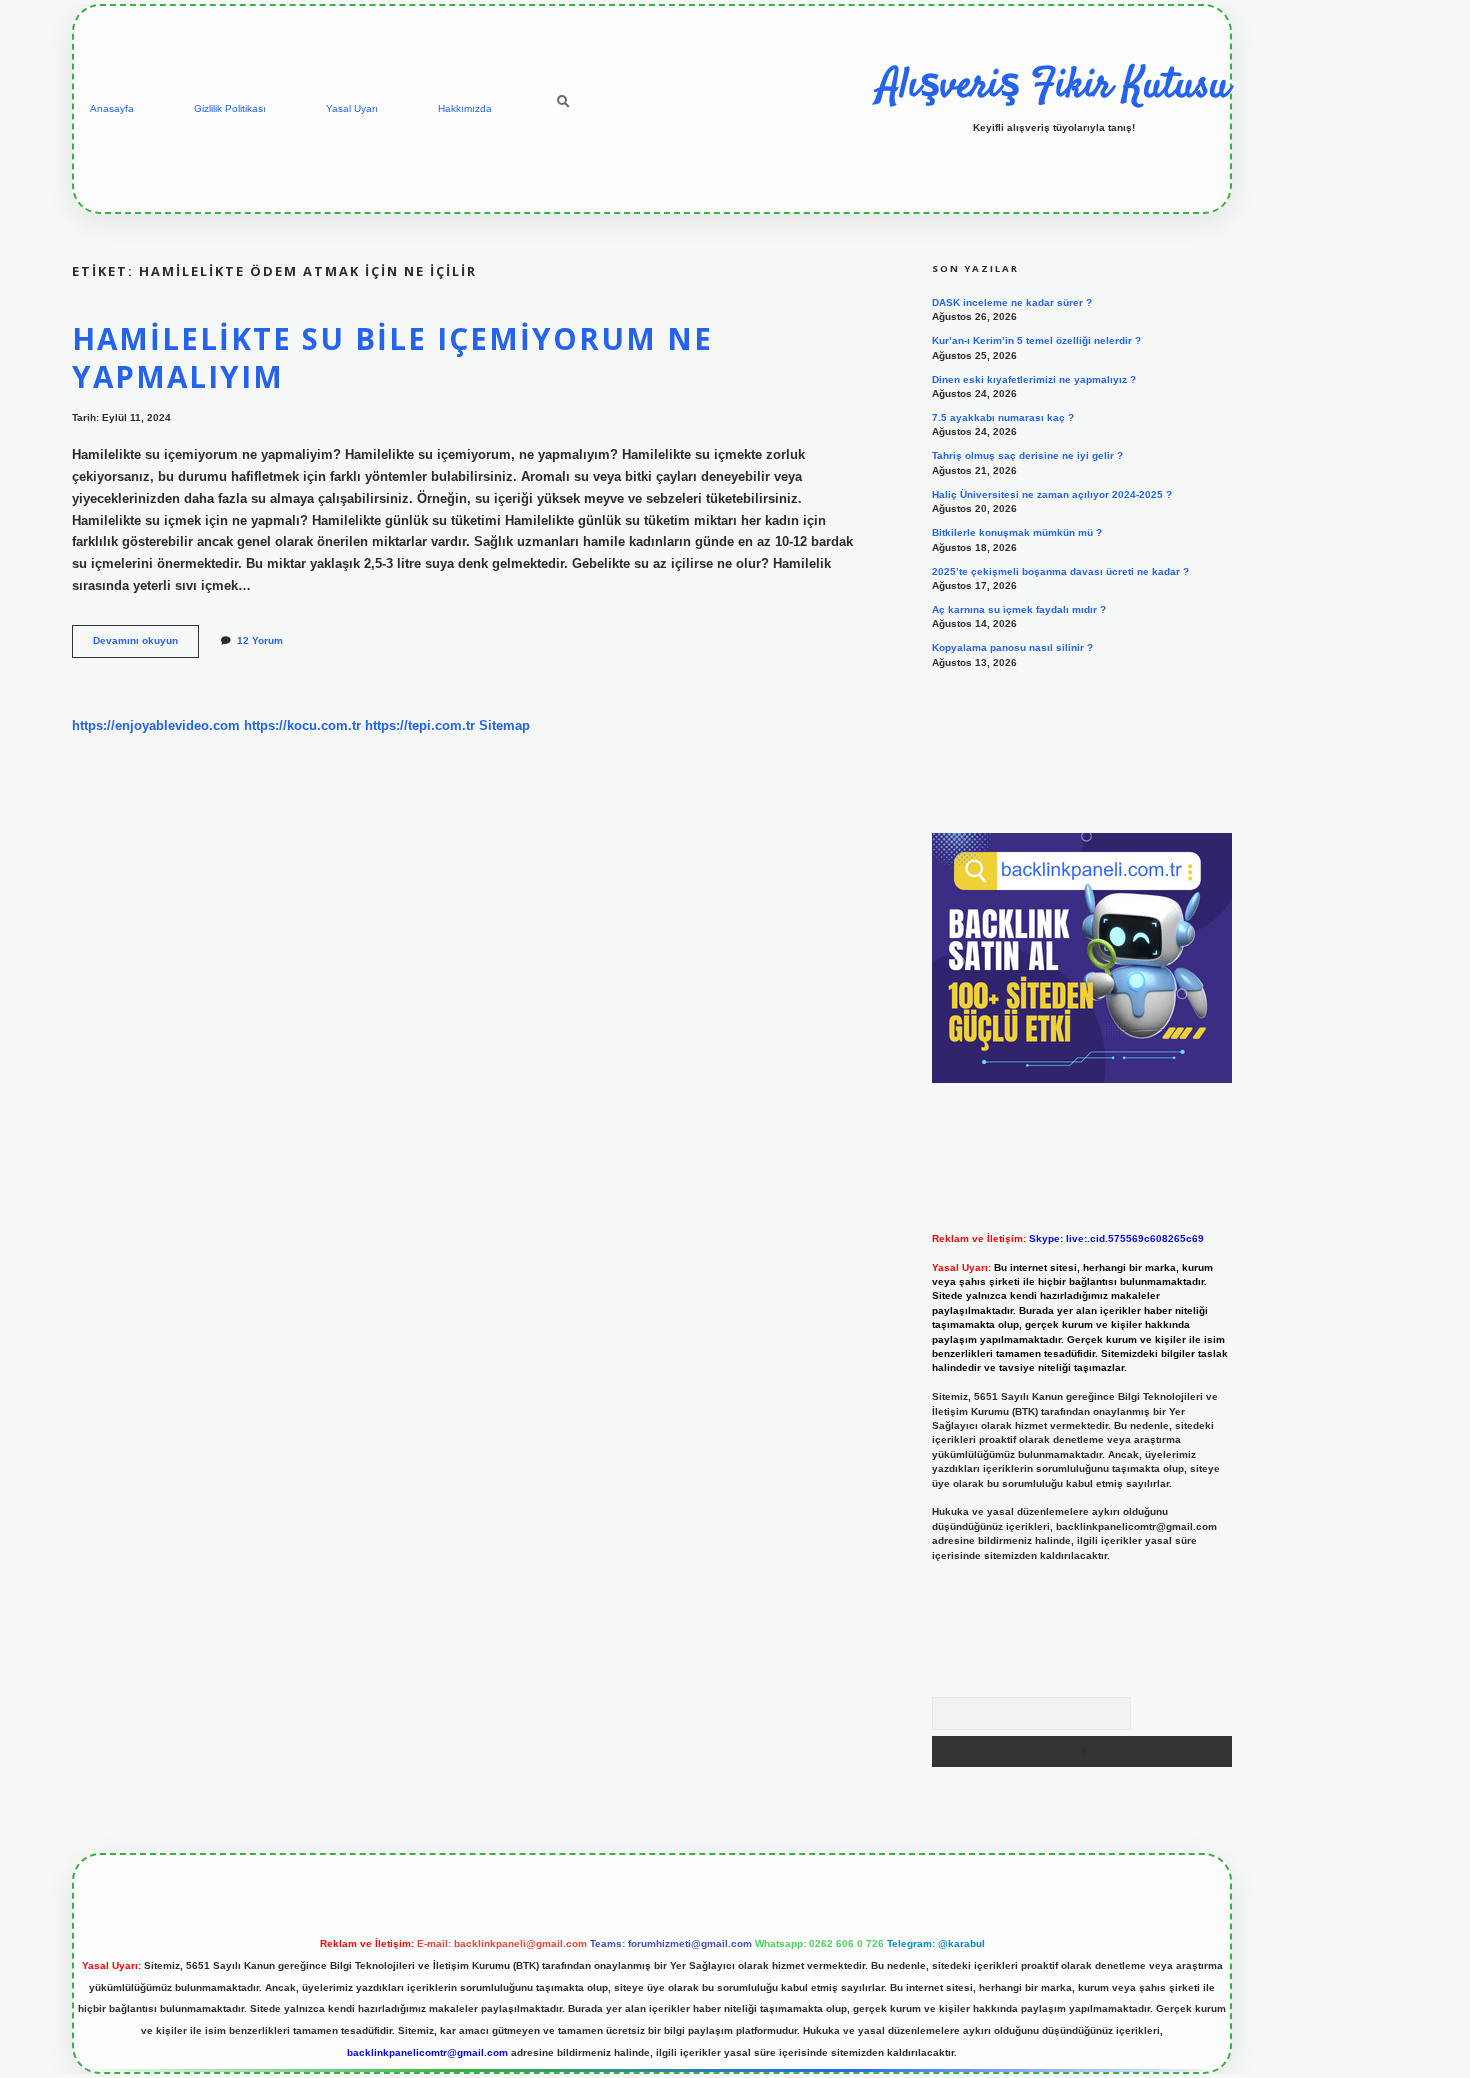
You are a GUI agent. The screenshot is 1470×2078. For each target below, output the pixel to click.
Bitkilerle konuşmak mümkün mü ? (1017, 532)
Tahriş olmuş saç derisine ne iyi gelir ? (1027, 455)
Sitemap (504, 725)
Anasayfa (112, 108)
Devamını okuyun (146, 645)
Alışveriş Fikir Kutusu (1054, 87)
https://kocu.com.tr (302, 725)
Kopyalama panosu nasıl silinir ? (1012, 647)
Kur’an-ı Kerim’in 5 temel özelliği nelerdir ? (1036, 340)
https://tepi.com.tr (420, 725)
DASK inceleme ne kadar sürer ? (1012, 302)
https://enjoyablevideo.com (156, 725)
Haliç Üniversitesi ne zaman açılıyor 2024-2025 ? (1052, 494)
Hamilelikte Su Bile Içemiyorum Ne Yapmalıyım (392, 357)
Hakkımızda (465, 108)
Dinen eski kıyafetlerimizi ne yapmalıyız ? (1034, 379)
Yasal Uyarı (352, 108)
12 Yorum (260, 640)
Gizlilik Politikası (230, 108)
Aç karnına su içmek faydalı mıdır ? (1019, 609)
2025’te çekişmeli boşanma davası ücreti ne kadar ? (1060, 571)
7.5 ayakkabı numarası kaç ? (1003, 417)
